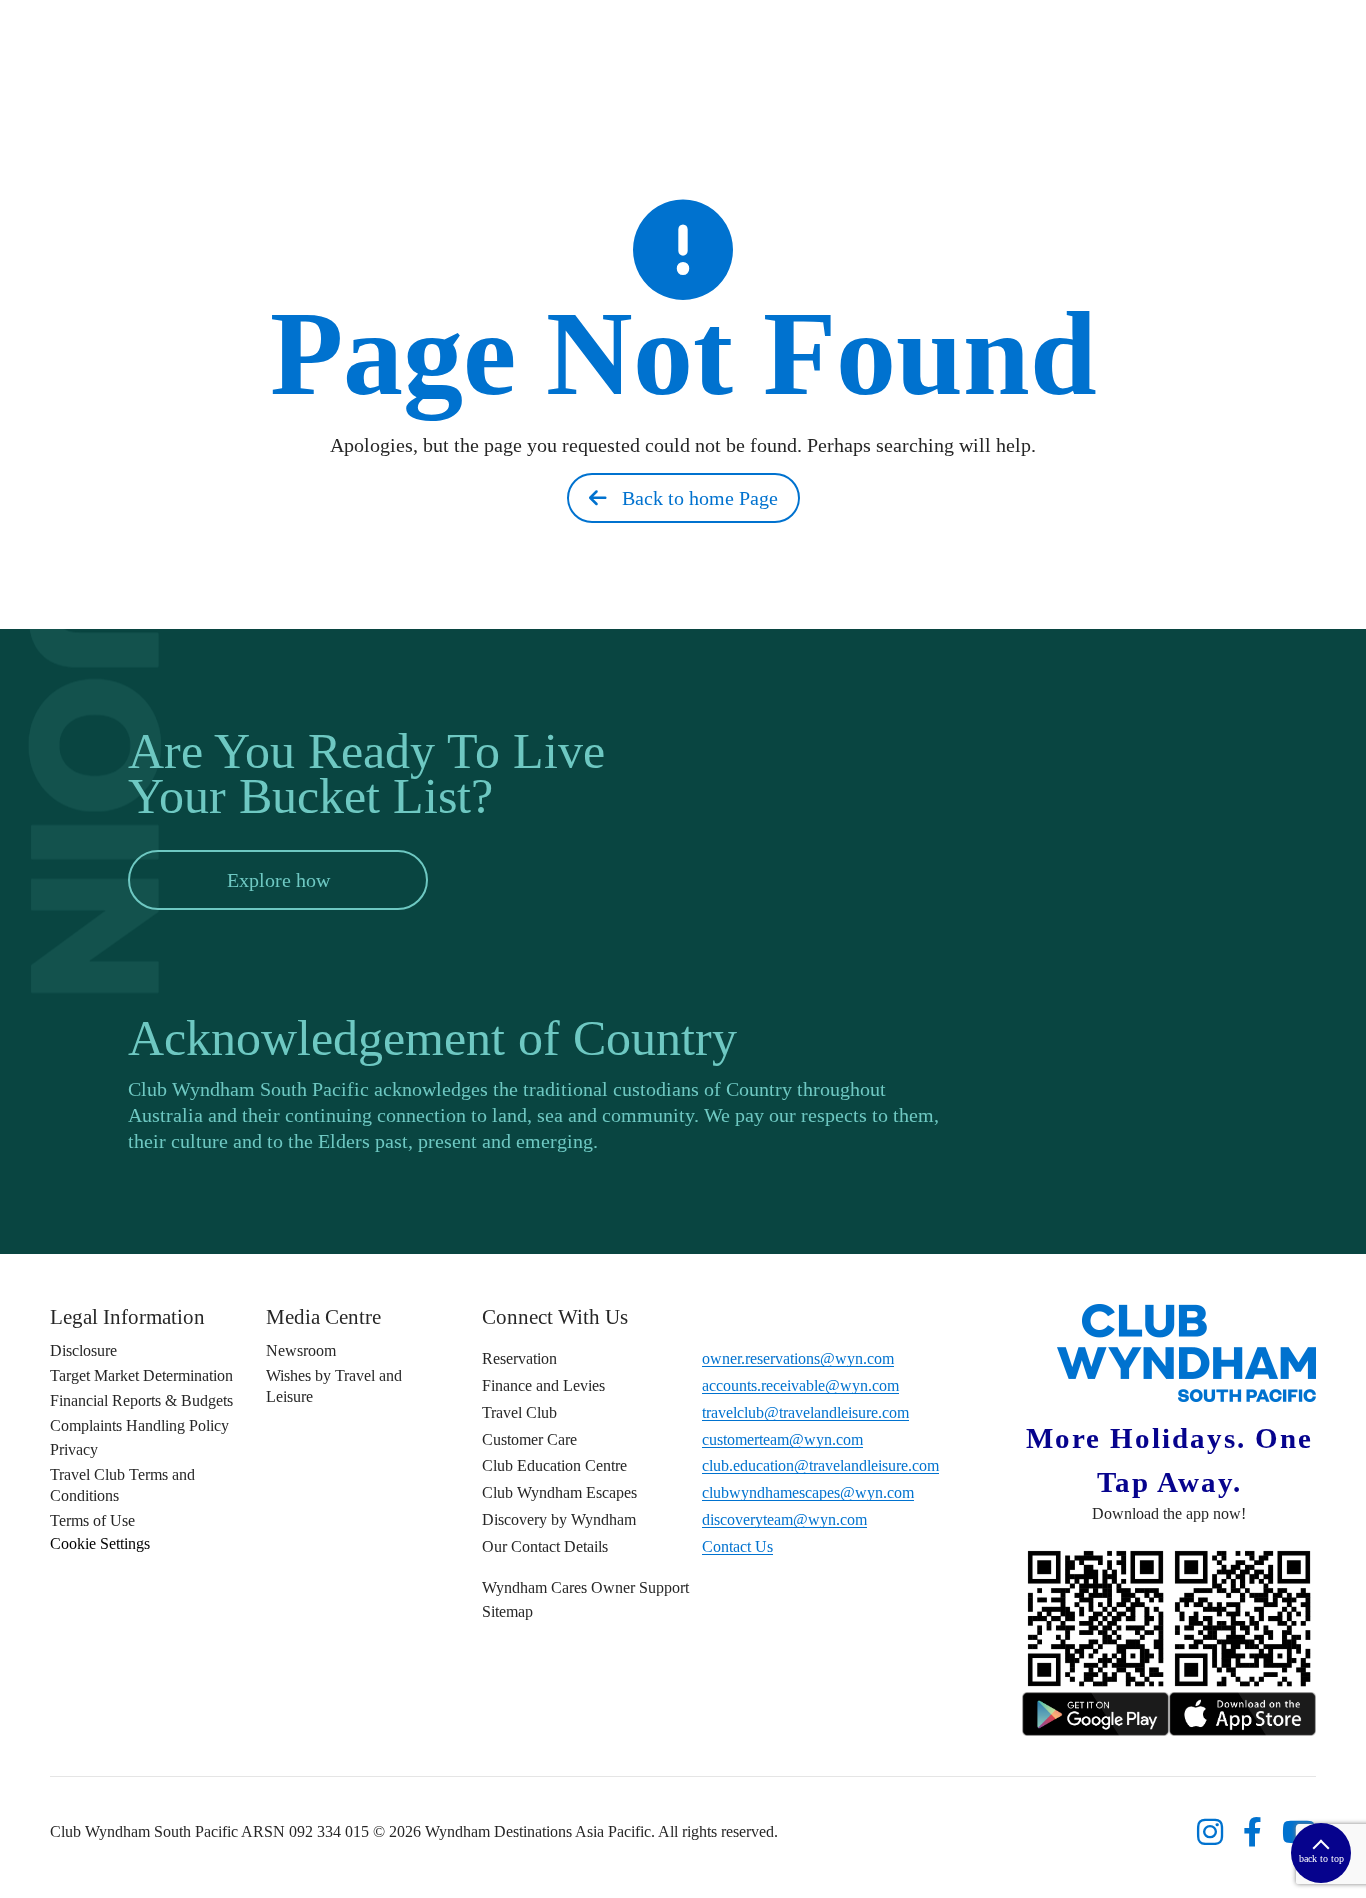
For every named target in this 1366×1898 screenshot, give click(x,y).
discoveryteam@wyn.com (784, 1519)
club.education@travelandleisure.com (820, 1465)
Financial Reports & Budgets (141, 1400)
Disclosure (83, 1350)
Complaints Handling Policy (139, 1425)
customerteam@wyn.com (782, 1439)
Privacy (74, 1449)
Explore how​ (278, 880)
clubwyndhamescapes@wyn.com (808, 1492)
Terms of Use (92, 1520)
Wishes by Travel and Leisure (334, 1386)
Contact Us (737, 1546)
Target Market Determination (141, 1375)
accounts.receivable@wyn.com (800, 1385)
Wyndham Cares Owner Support (585, 1587)
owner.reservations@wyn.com (798, 1358)
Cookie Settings (100, 1543)
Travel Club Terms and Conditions (122, 1485)
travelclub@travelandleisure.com (805, 1412)
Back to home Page (692, 498)
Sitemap (507, 1611)
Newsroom (301, 1350)
